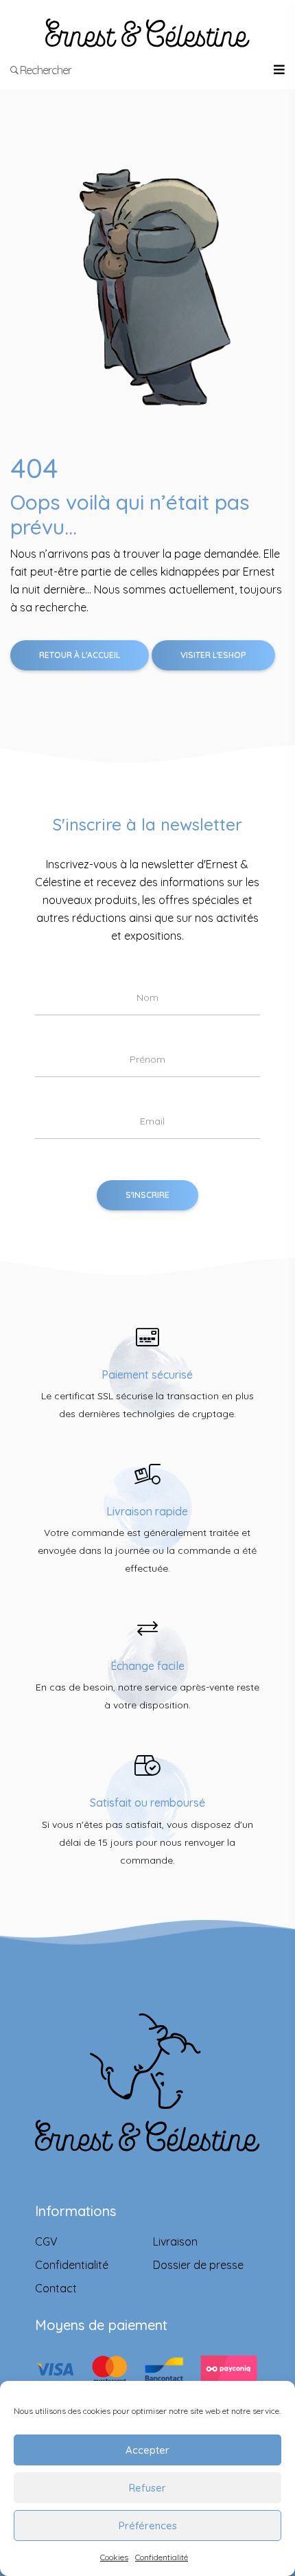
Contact (56, 2288)
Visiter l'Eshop (213, 655)
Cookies (114, 2557)
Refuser (147, 2488)
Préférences (148, 2526)
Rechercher (45, 70)
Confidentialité (162, 2557)
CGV (46, 2241)
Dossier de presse (198, 2265)
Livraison (175, 2241)
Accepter (147, 2450)
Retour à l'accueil (80, 655)
